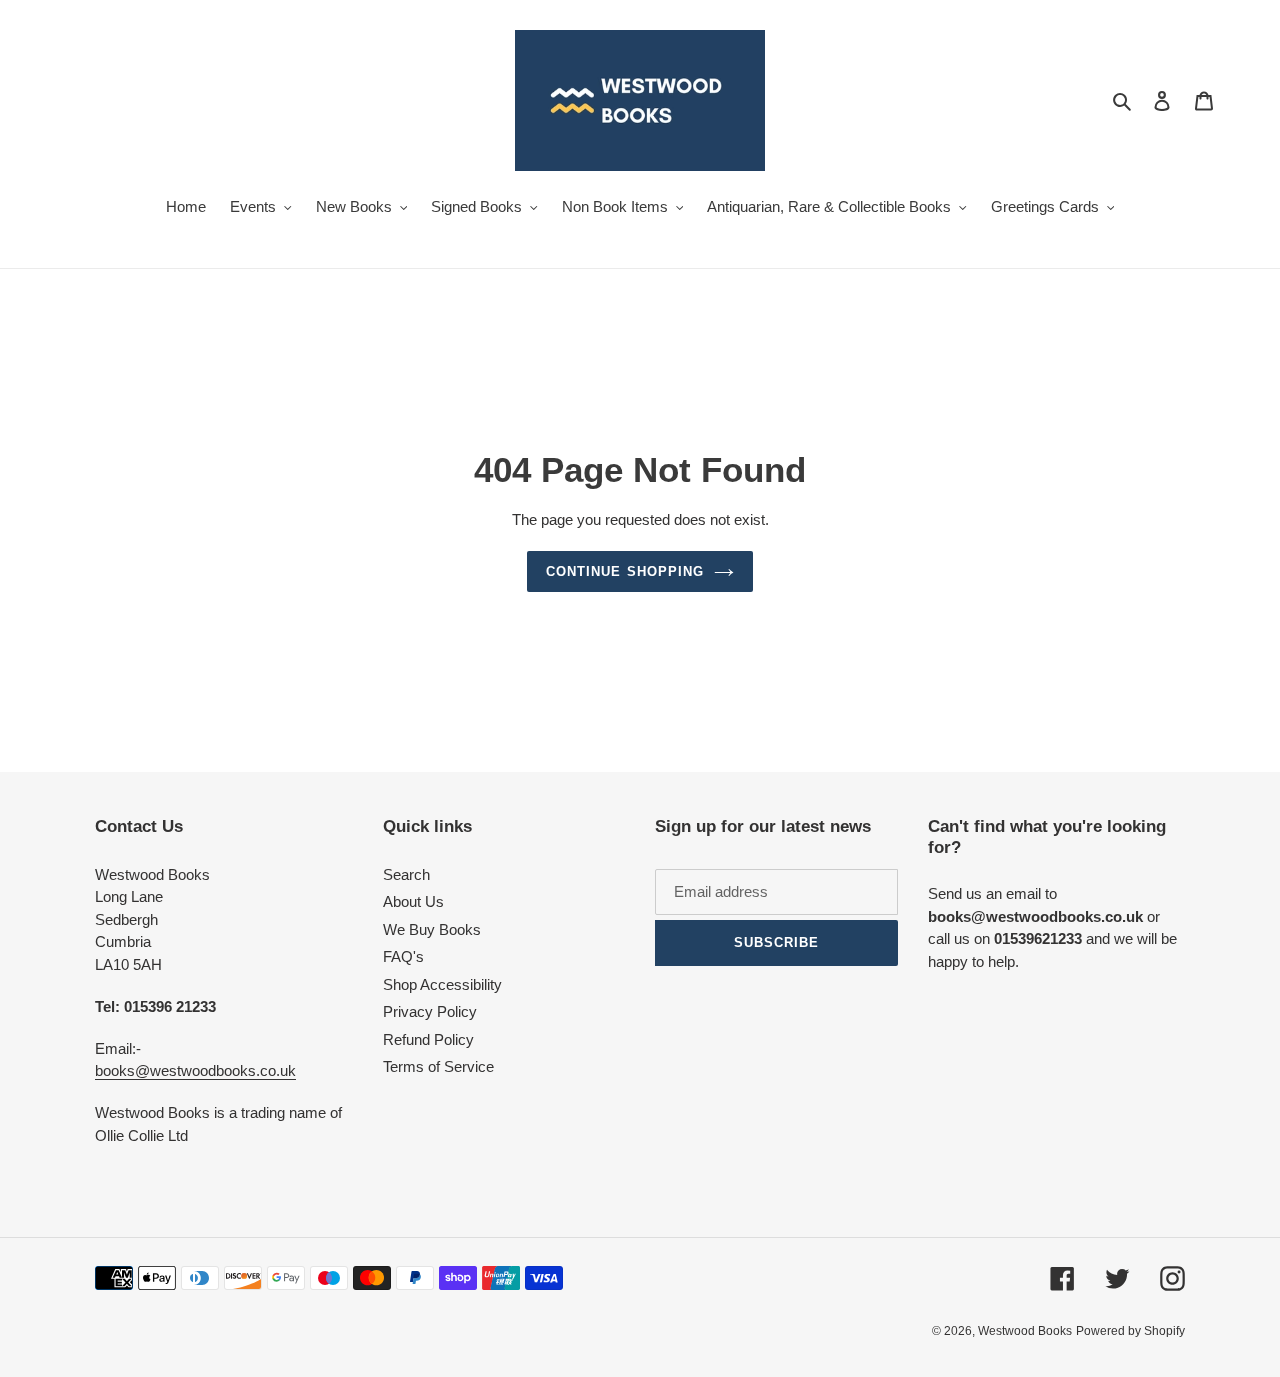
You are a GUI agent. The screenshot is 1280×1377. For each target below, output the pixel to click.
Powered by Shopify (1130, 1331)
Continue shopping (625, 571)
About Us (413, 901)
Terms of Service (438, 1066)
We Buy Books (432, 929)
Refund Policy (428, 1039)
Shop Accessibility (442, 984)
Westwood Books (1025, 1331)
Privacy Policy (430, 1011)
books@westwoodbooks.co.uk (195, 1070)
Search (406, 874)
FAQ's (403, 956)
